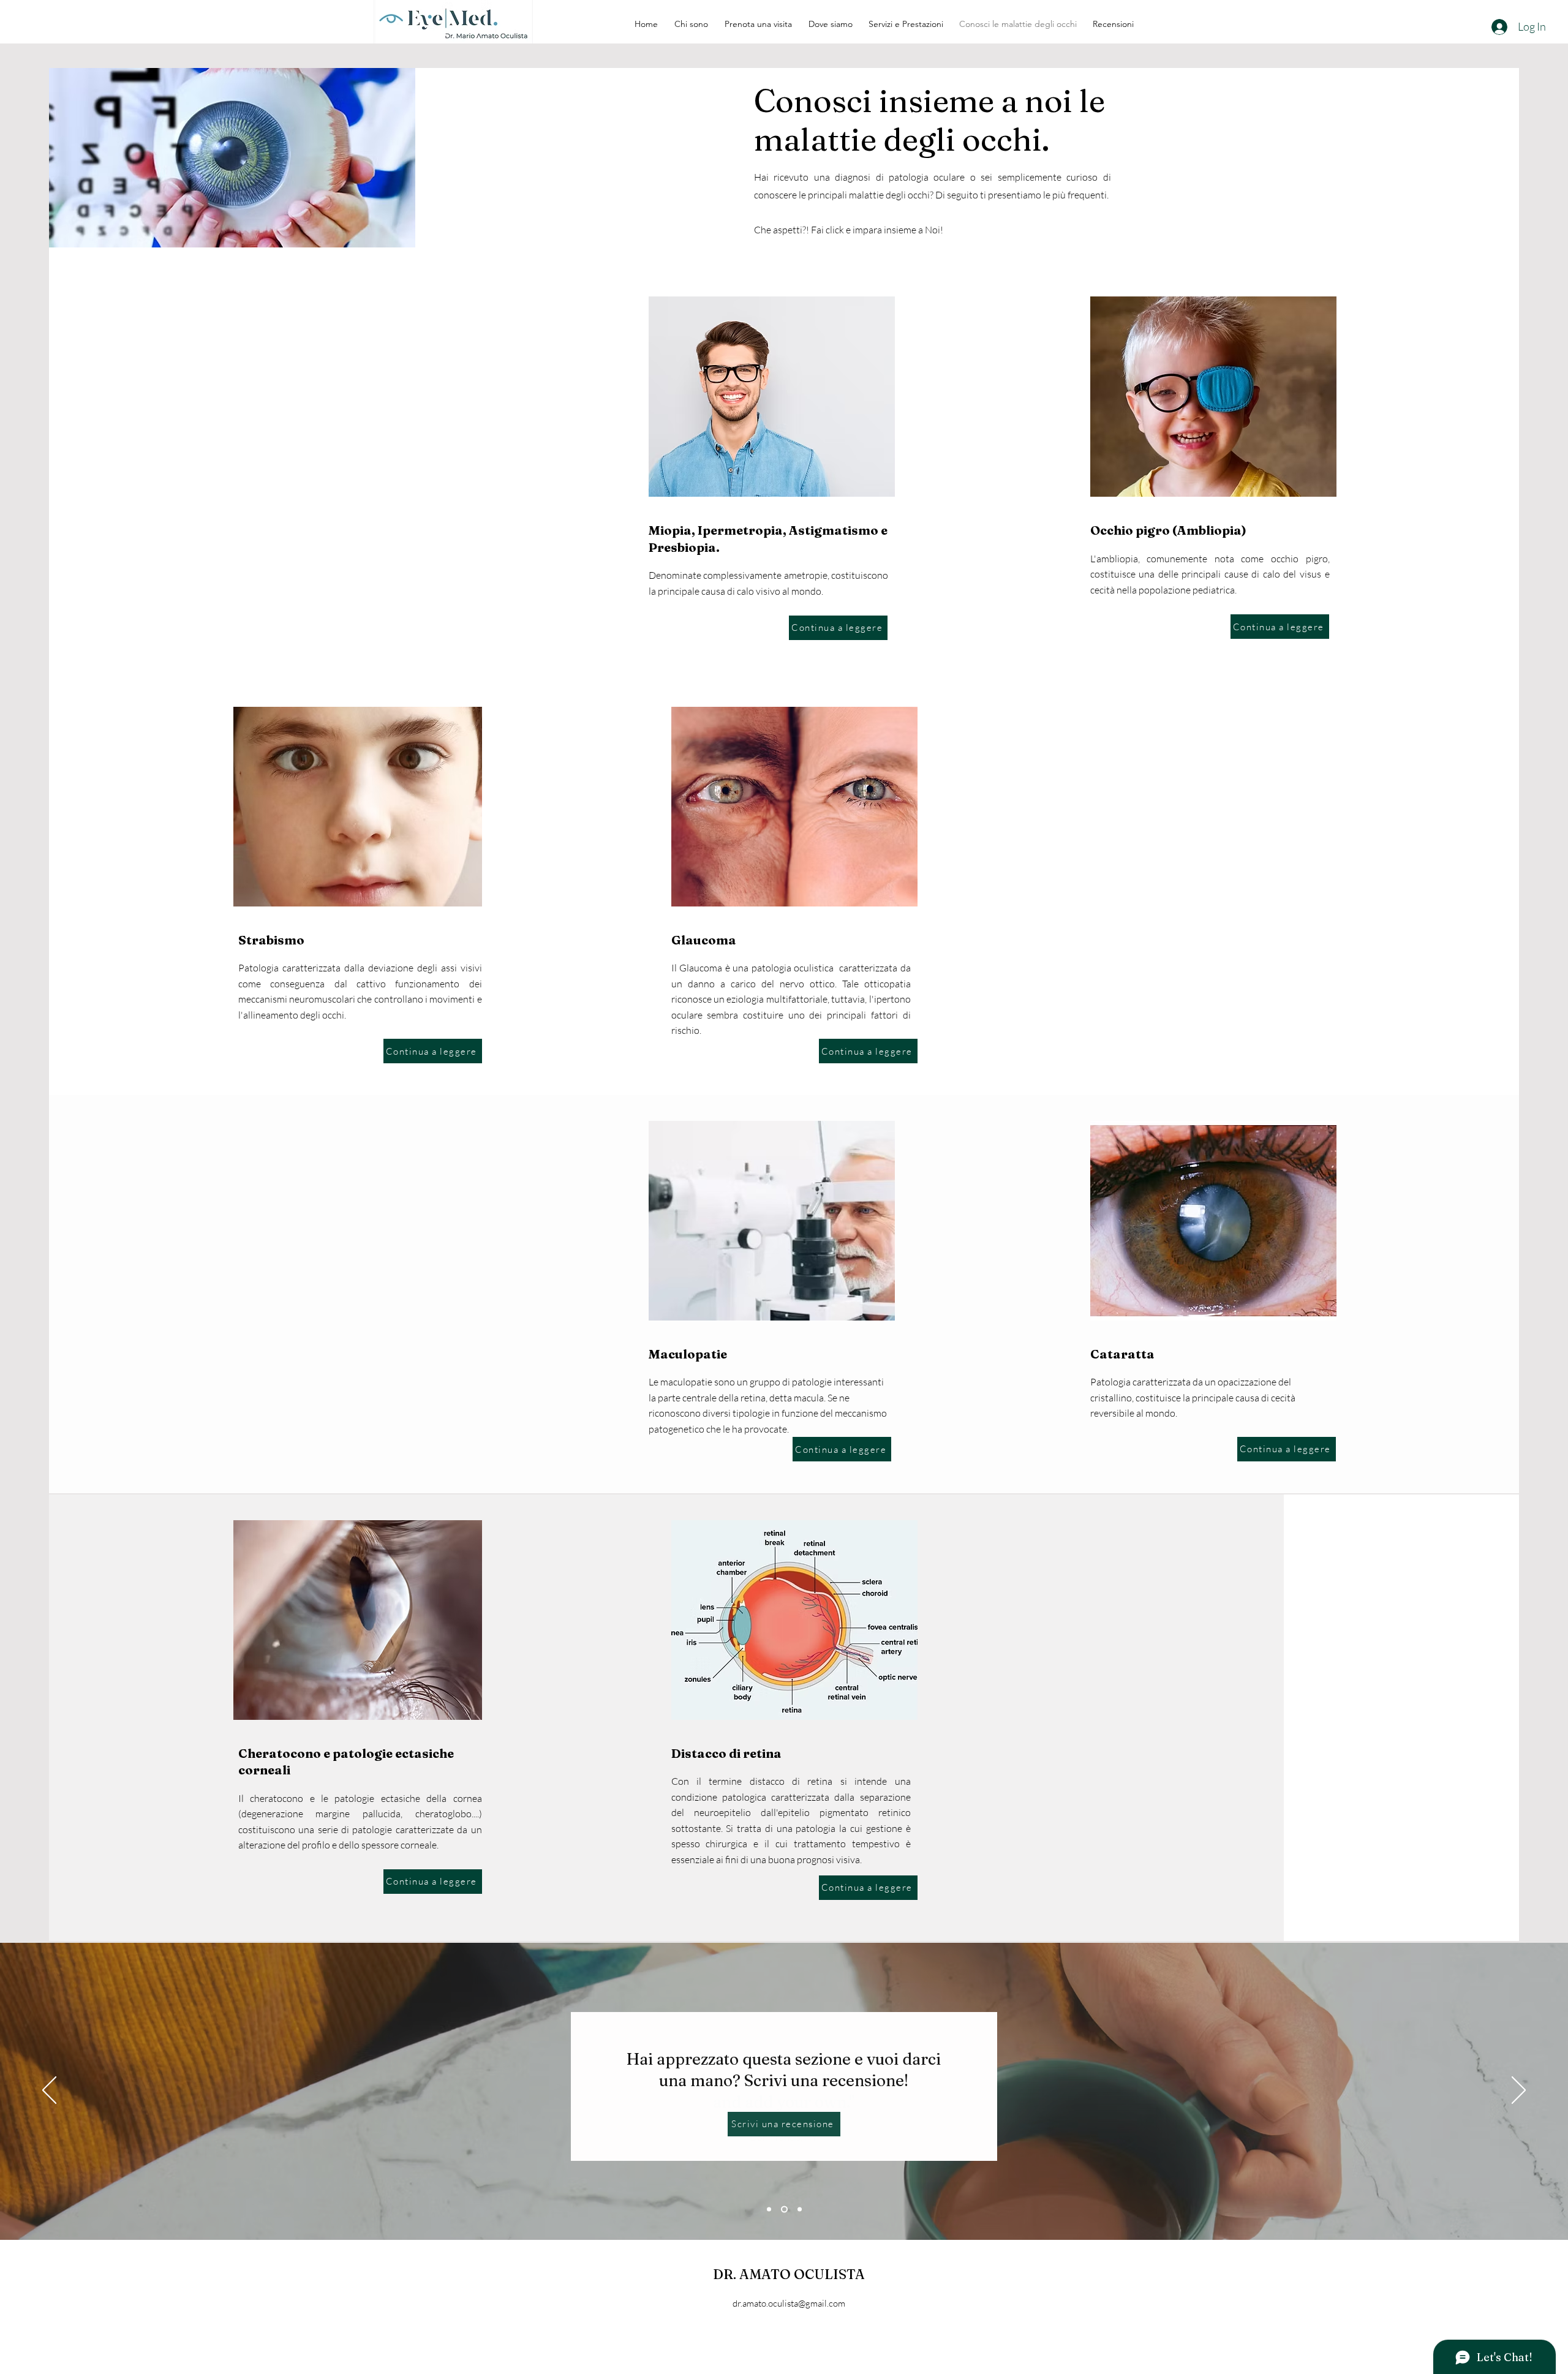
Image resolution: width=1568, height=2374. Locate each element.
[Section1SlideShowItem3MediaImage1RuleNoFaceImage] (800, 2209)
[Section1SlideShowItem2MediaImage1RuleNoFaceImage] (784, 2209)
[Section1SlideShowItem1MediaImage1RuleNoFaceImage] (769, 2209)
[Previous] (49, 2091)
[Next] (1519, 2091)
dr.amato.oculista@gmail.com (789, 2303)
